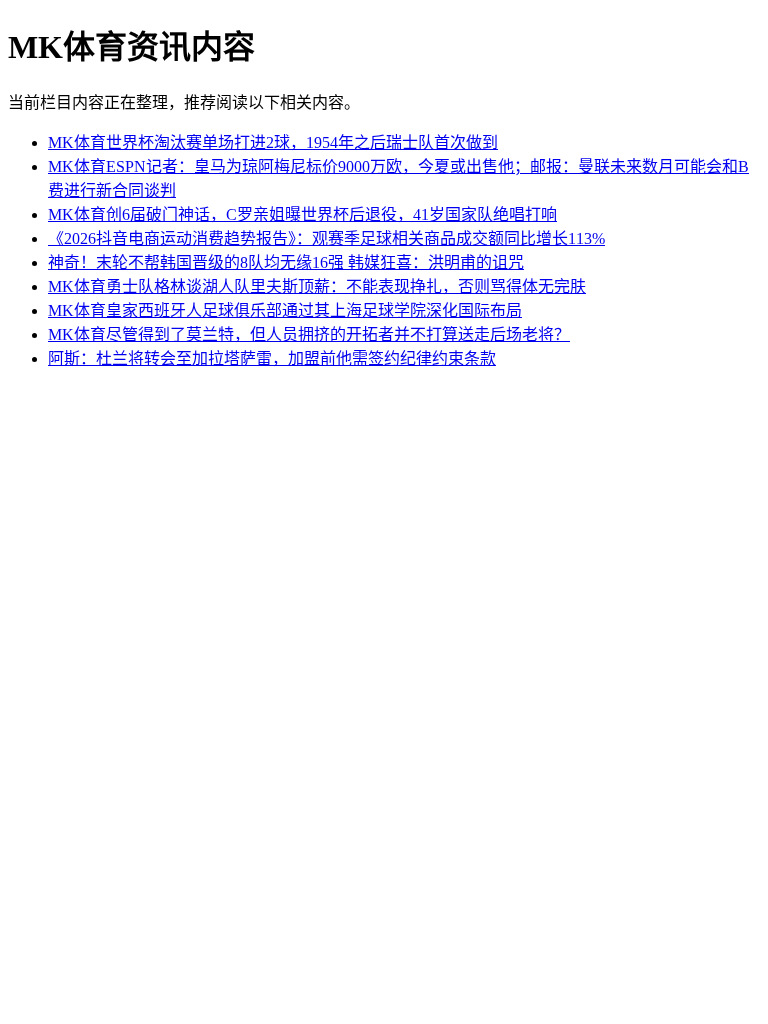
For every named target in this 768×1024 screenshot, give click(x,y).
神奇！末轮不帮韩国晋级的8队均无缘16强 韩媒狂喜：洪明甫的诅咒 (286, 262)
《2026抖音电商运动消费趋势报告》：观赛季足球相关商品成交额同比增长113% (326, 238)
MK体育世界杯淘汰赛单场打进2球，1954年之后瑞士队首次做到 (273, 142)
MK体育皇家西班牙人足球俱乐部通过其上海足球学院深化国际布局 (285, 310)
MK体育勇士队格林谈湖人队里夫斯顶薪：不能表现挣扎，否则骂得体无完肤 (317, 286)
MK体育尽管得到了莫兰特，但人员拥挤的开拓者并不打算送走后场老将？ (309, 334)
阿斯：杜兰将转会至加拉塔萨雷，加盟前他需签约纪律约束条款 (272, 358)
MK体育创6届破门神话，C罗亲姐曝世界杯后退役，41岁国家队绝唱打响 (302, 214)
